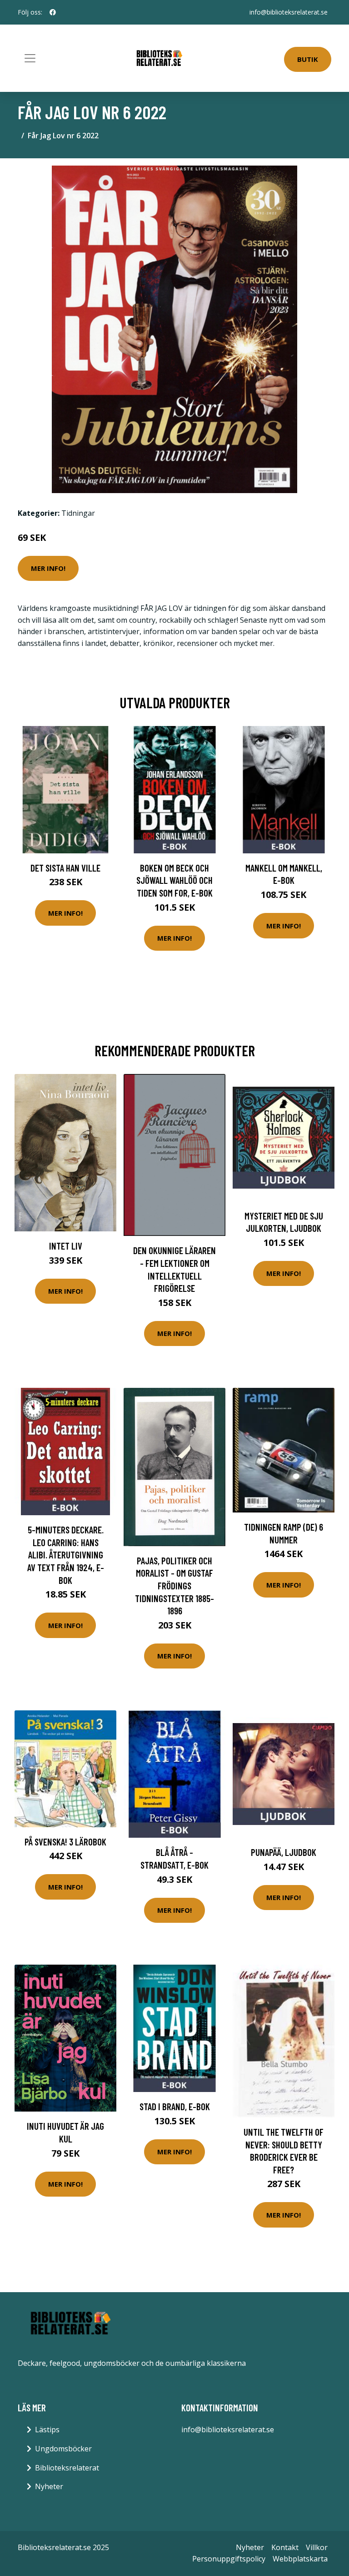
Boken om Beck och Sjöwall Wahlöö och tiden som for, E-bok (174, 880)
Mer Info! (48, 568)
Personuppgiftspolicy (229, 2559)
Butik (308, 59)
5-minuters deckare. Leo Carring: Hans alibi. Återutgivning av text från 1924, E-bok (66, 1555)
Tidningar (78, 513)
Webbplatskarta (300, 2559)
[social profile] (53, 12)
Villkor (317, 2547)
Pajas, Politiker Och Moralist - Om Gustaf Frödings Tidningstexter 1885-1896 (174, 1585)
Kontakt (285, 2547)
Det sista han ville (65, 868)
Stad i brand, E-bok (175, 2106)
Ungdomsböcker (63, 2449)
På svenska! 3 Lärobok (65, 1842)
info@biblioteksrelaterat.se (289, 12)
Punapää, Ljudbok (284, 1852)
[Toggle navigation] (30, 58)
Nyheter (49, 2486)
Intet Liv (66, 1246)
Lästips (47, 2430)
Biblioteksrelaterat (67, 2468)
